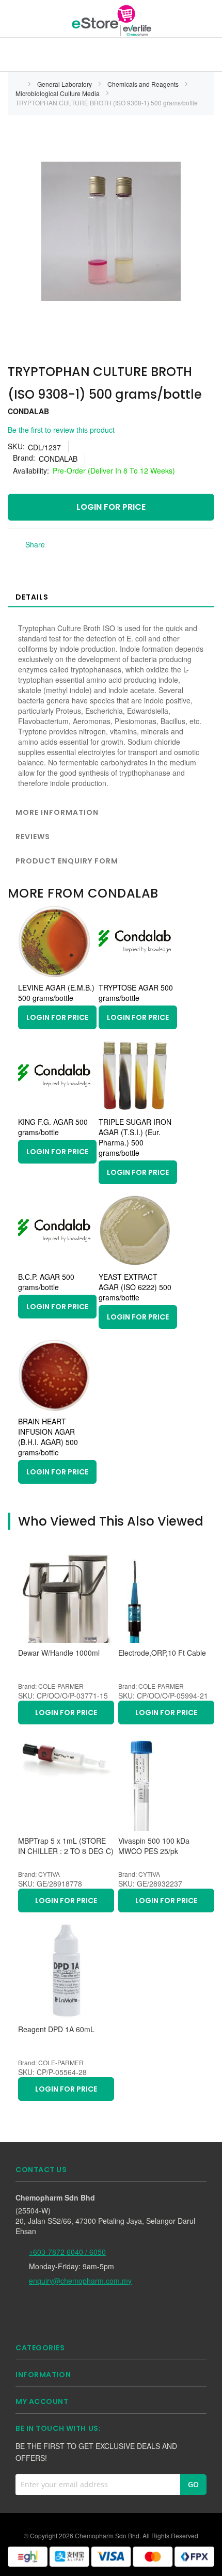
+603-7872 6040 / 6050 (67, 2252)
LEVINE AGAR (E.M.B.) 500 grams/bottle (56, 993)
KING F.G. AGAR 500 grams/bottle (53, 1127)
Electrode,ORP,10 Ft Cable (162, 1653)
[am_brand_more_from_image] (54, 975)
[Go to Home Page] (19, 84)
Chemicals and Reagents (144, 84)
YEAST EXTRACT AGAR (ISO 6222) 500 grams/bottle (135, 1287)
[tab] (111, 596)
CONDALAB (28, 411)
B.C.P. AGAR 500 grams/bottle (46, 1282)
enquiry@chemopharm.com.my (80, 2281)
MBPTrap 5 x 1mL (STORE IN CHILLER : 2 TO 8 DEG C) (66, 1846)
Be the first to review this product (61, 430)
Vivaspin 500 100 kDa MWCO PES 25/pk (154, 1846)
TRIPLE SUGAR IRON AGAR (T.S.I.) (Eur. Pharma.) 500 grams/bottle (135, 1137)
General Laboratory (65, 84)
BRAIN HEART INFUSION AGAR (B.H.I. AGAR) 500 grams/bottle (48, 1437)
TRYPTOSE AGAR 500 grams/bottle (136, 993)
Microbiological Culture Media (58, 93)
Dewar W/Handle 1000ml (59, 1653)
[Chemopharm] (111, 20)
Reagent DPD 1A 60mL (56, 2029)
